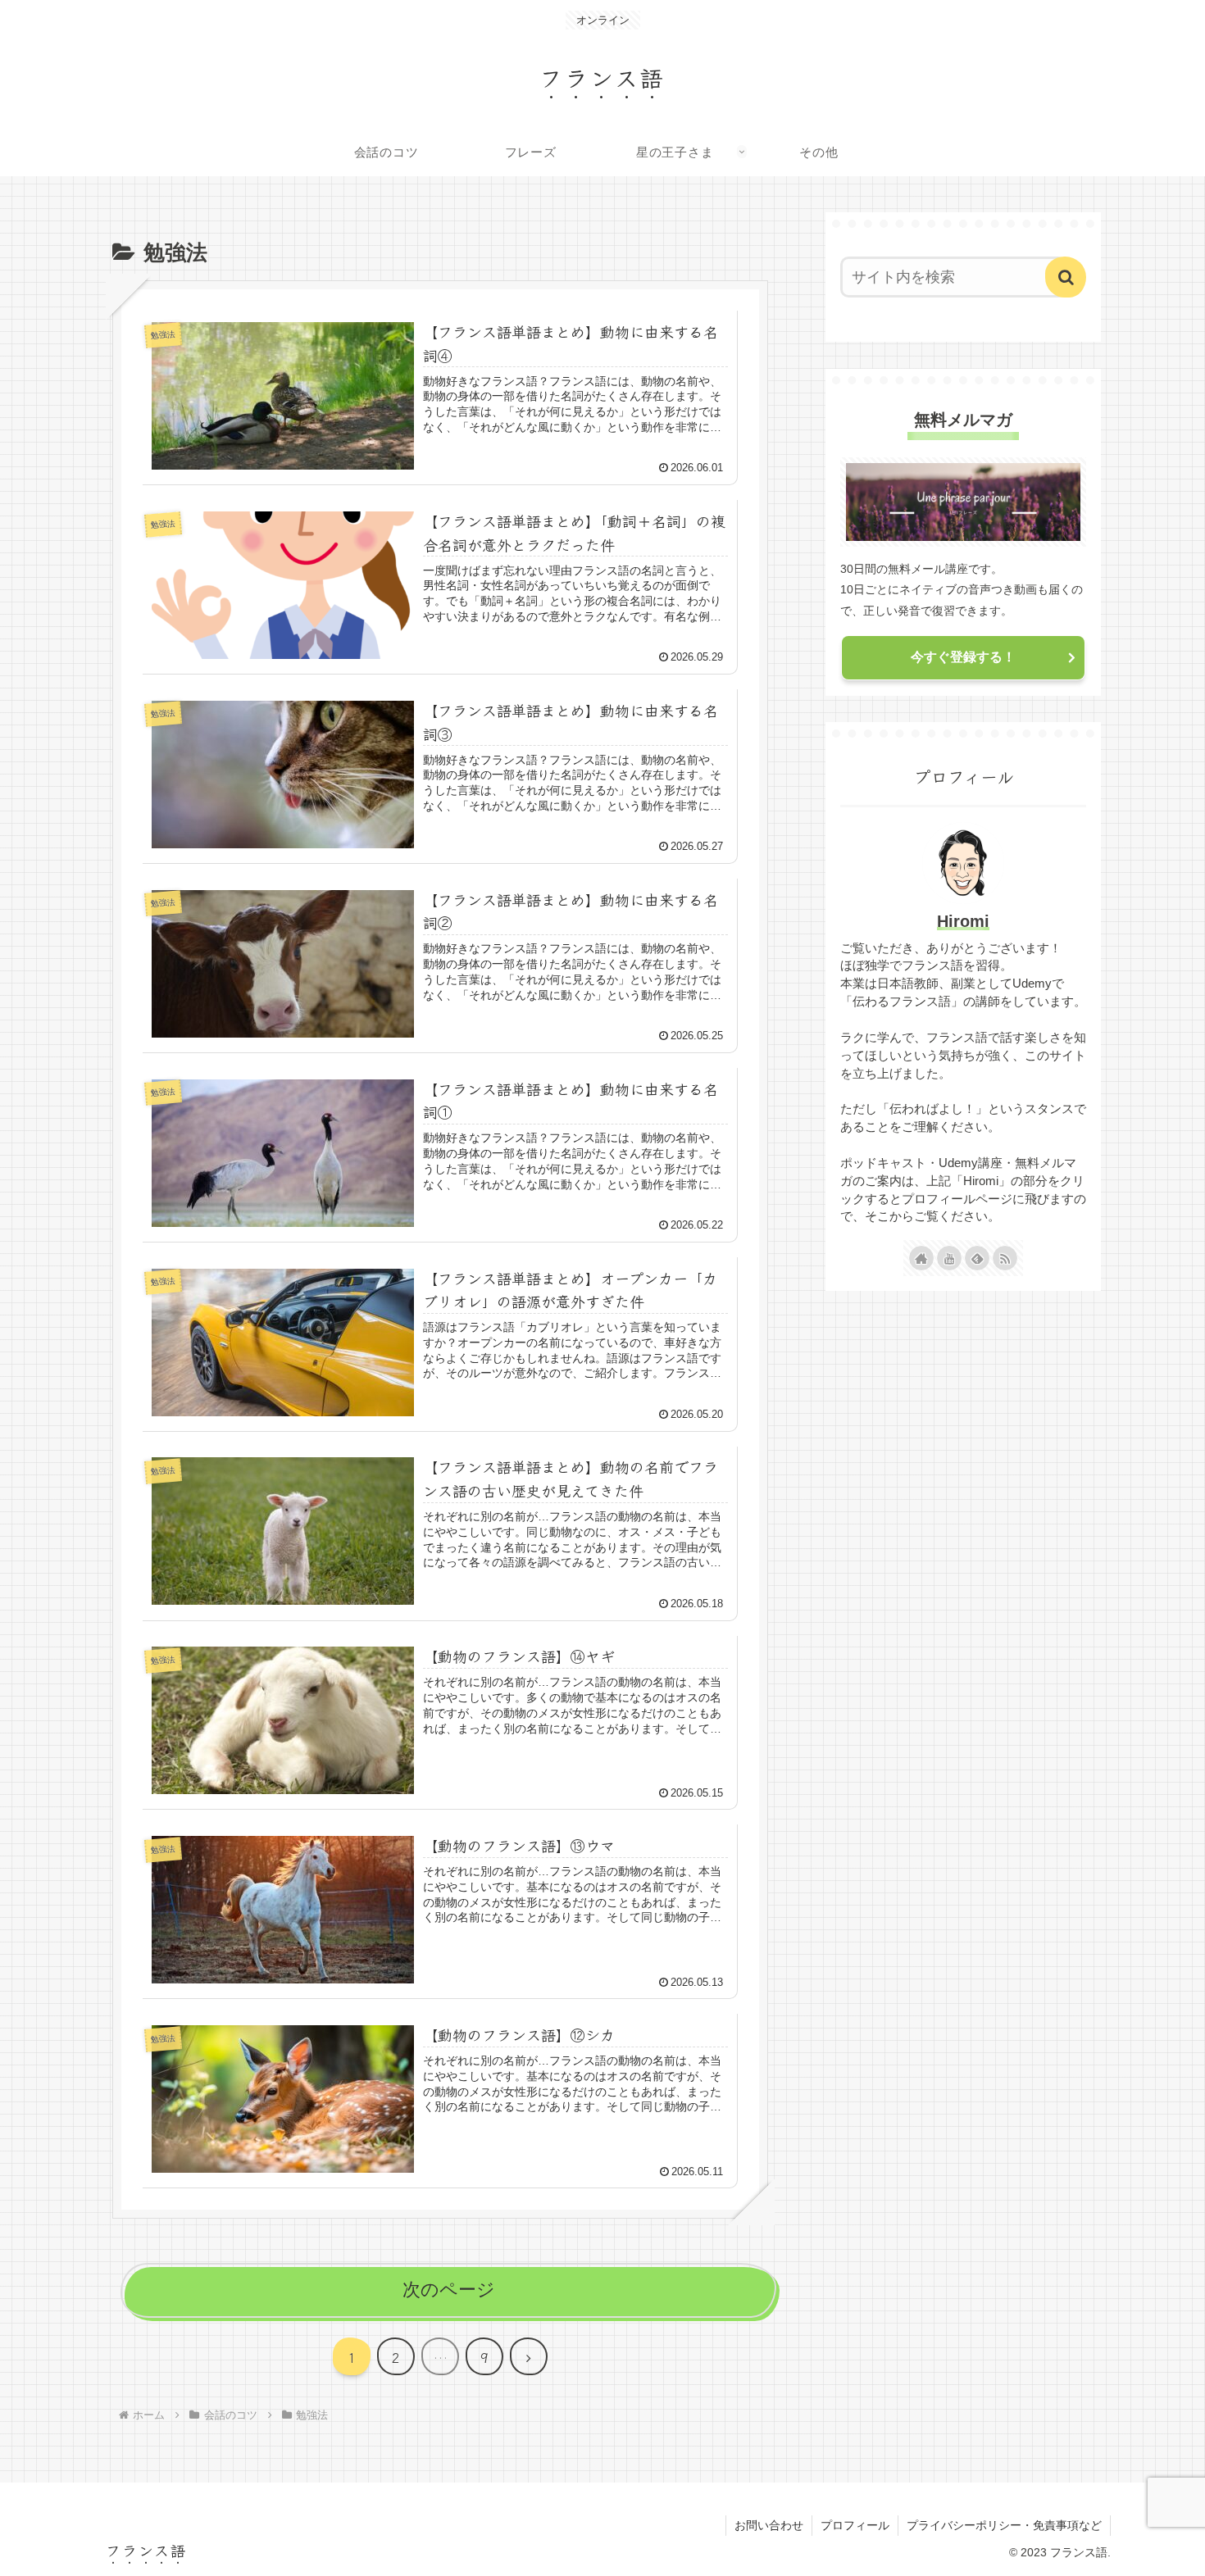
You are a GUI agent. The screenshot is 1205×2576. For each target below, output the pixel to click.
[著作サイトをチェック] (921, 1258)
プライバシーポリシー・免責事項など (1004, 2525)
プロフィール (855, 2525)
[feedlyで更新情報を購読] (977, 1258)
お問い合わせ (769, 2525)
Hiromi (963, 921)
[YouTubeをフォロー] (949, 1258)
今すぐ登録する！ (963, 657)
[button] (1066, 277)
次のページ (449, 2290)
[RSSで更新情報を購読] (1005, 1258)
